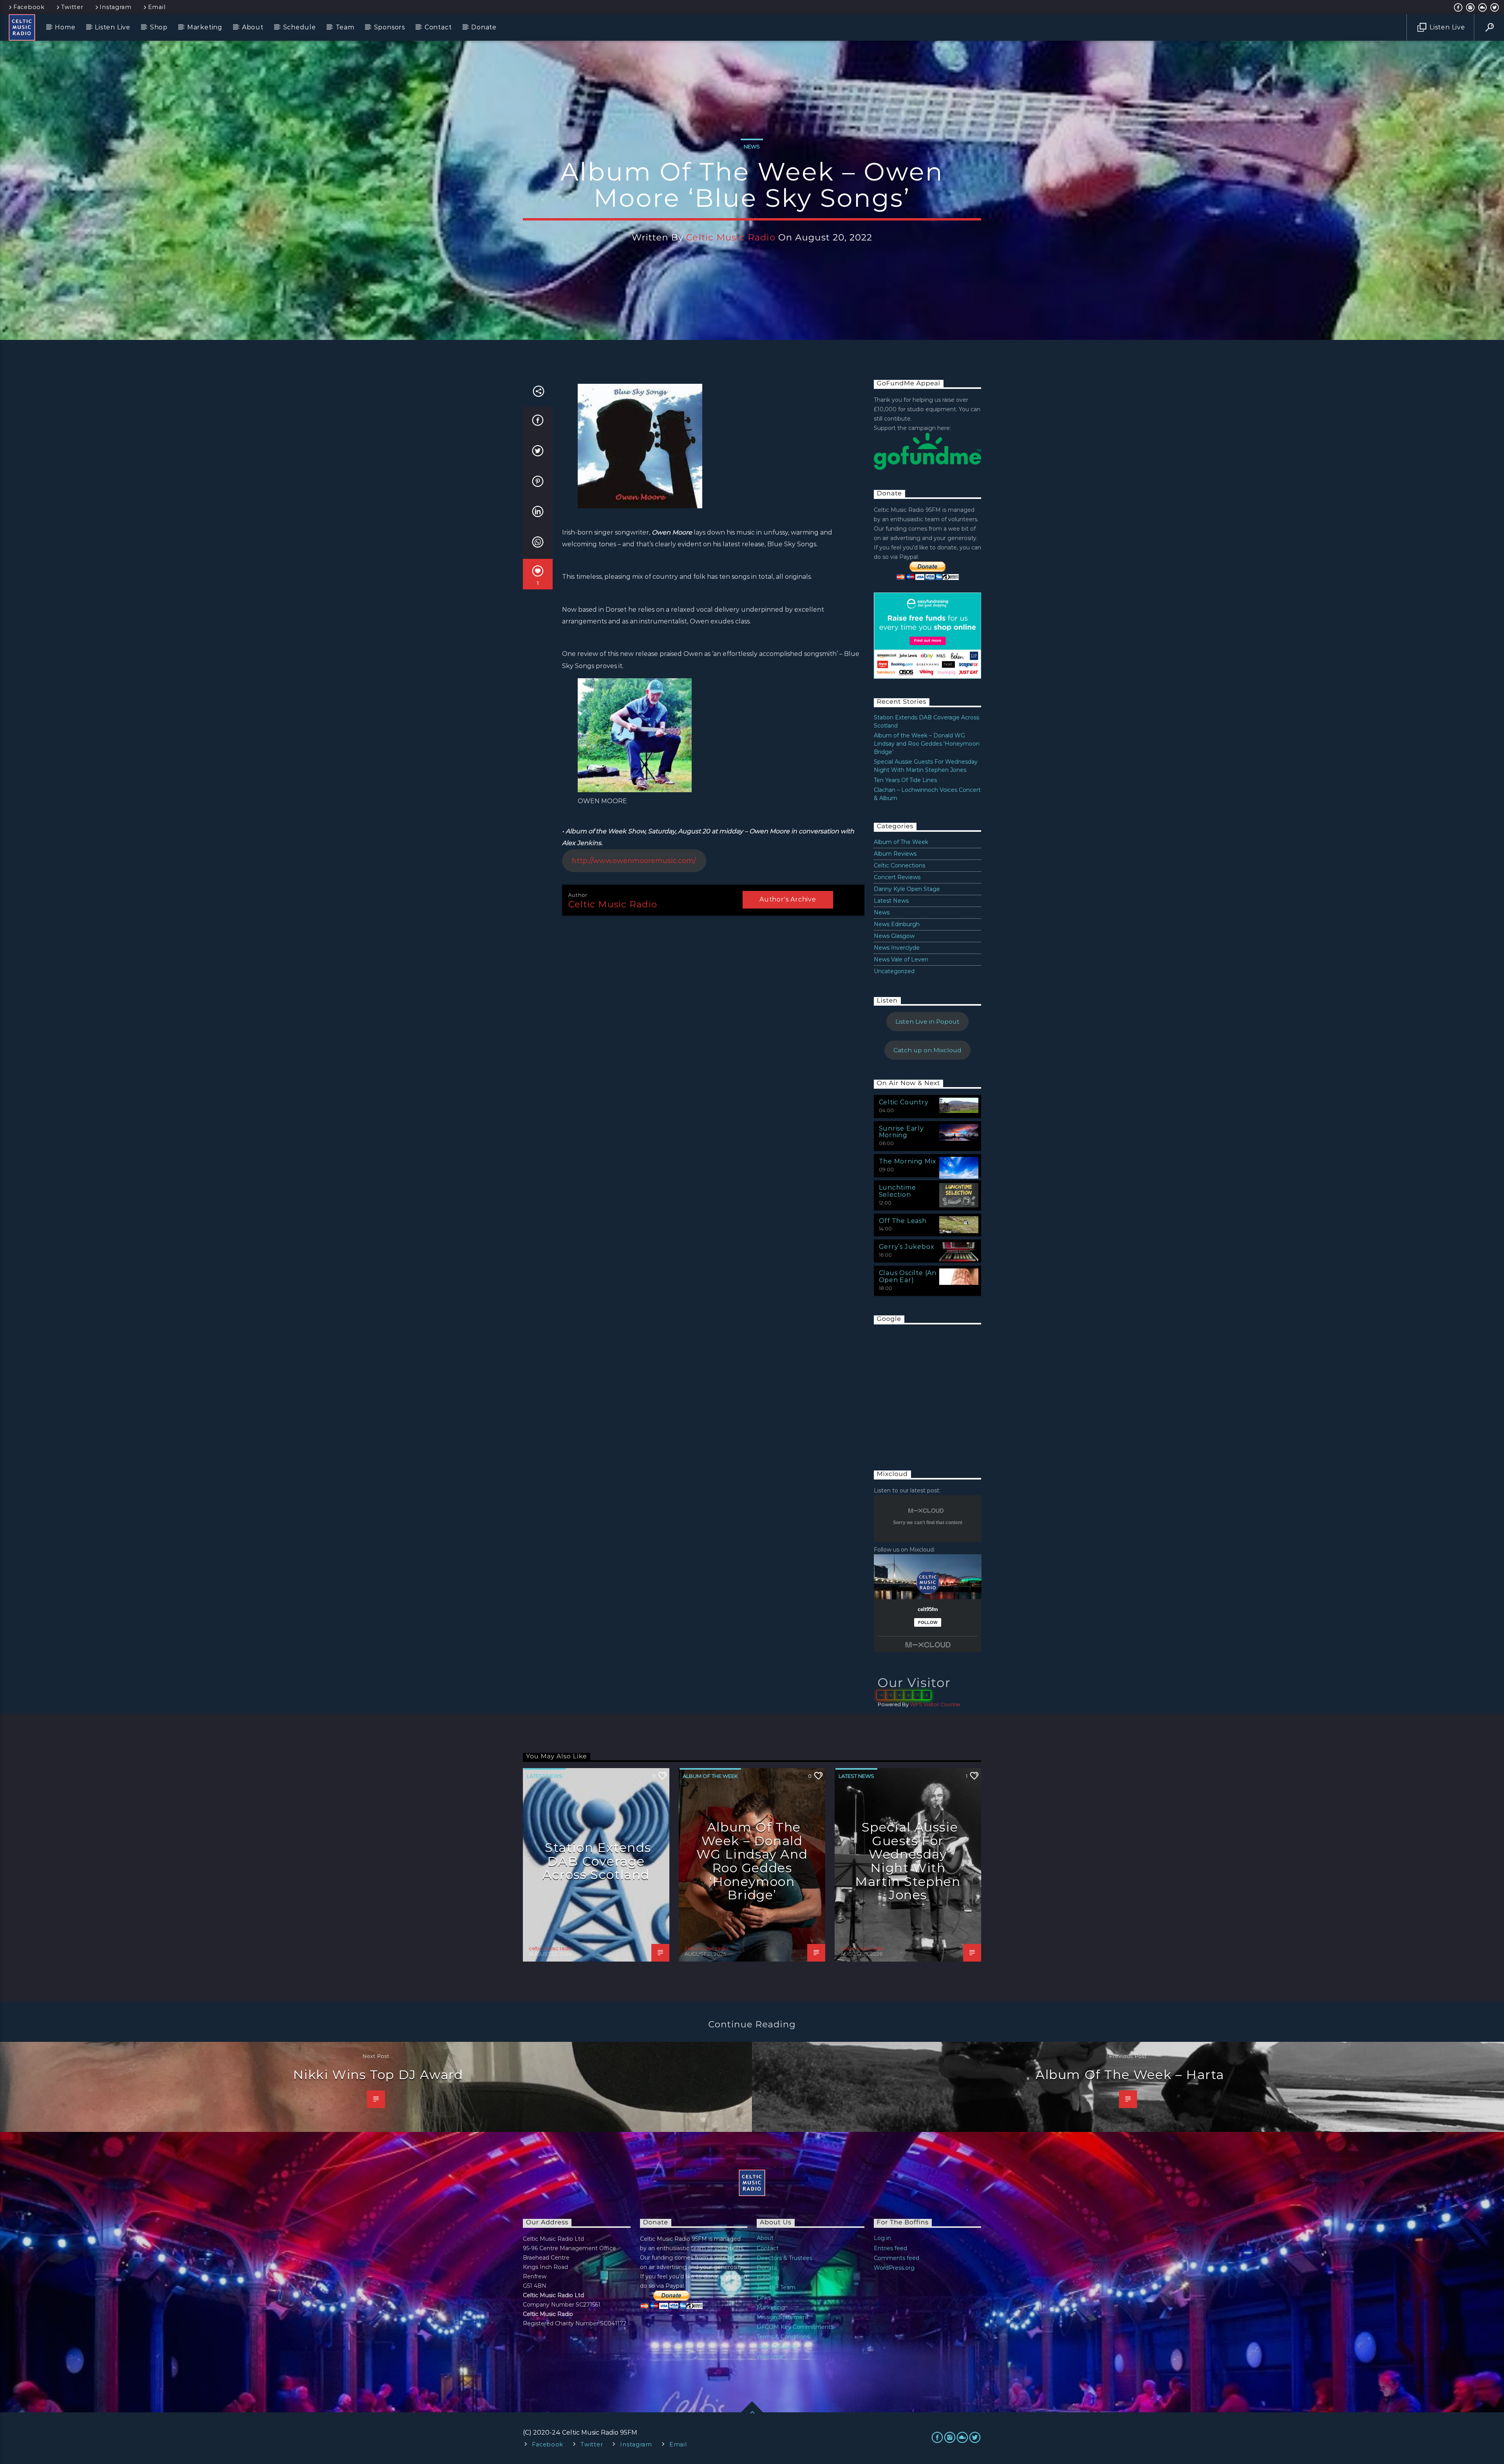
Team (345, 27)
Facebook (29, 7)
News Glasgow (894, 936)
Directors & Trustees (785, 2258)
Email (157, 7)
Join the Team (776, 2287)
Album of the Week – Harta (1130, 2075)
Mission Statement (783, 2317)
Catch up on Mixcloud (927, 1050)
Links (764, 2298)
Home (65, 27)
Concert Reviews (897, 877)
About (253, 27)
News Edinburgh (897, 924)
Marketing (205, 27)
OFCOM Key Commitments (795, 2327)
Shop (159, 27)
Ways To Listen (777, 2347)
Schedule (300, 27)
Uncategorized (894, 971)
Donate (484, 27)
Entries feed (890, 2248)
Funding (768, 2278)
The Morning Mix (908, 1161)
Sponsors (390, 27)
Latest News (891, 901)
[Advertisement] (933, 1389)
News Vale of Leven (901, 959)
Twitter (72, 7)
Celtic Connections (899, 865)
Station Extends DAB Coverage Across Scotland (597, 1861)
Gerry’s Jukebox (907, 1247)
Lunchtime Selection (898, 1191)
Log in (882, 2238)
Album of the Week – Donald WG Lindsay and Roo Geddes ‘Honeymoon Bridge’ (927, 744)
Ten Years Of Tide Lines (905, 780)
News (752, 146)
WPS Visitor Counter (935, 1704)
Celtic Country (904, 1102)
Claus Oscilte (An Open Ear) (908, 1276)
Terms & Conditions (783, 2337)
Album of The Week (901, 842)
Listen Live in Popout (927, 1022)
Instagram (115, 7)
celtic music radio (731, 237)
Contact (438, 27)
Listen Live (113, 27)
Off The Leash (903, 1221)
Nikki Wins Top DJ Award (378, 2075)
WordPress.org (894, 2268)
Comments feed (897, 2258)
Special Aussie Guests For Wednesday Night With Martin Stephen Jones (908, 1861)
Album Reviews (895, 854)
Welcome (770, 2357)
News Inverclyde (897, 948)
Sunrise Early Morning (901, 1132)
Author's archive (788, 899)
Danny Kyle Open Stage (907, 889)
